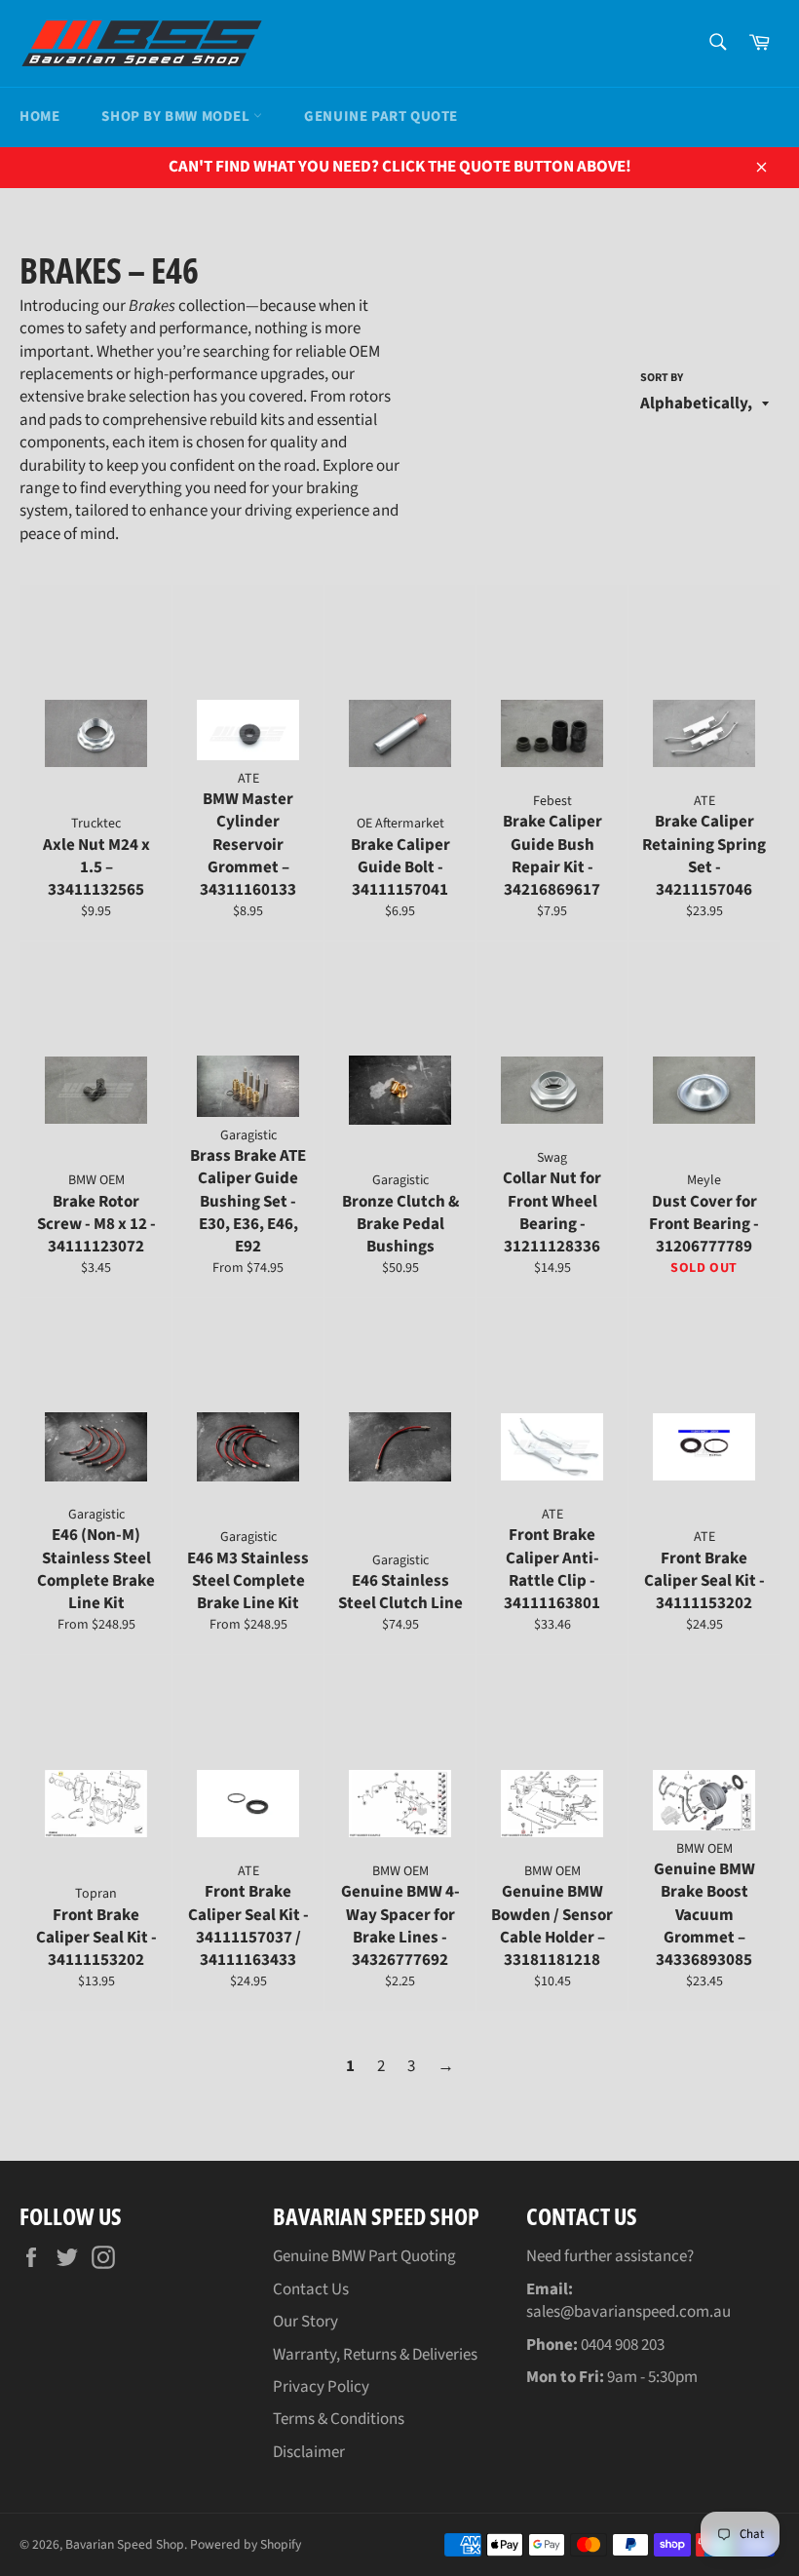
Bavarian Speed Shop (125, 2544)
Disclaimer (309, 2452)
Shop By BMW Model (177, 116)
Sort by (662, 378)
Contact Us (311, 2289)
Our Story (305, 2322)
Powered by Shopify (246, 2544)
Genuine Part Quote (381, 116)
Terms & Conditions (339, 2419)
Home (39, 116)
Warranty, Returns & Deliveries (375, 2355)
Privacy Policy (321, 2387)
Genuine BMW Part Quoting (364, 2256)
